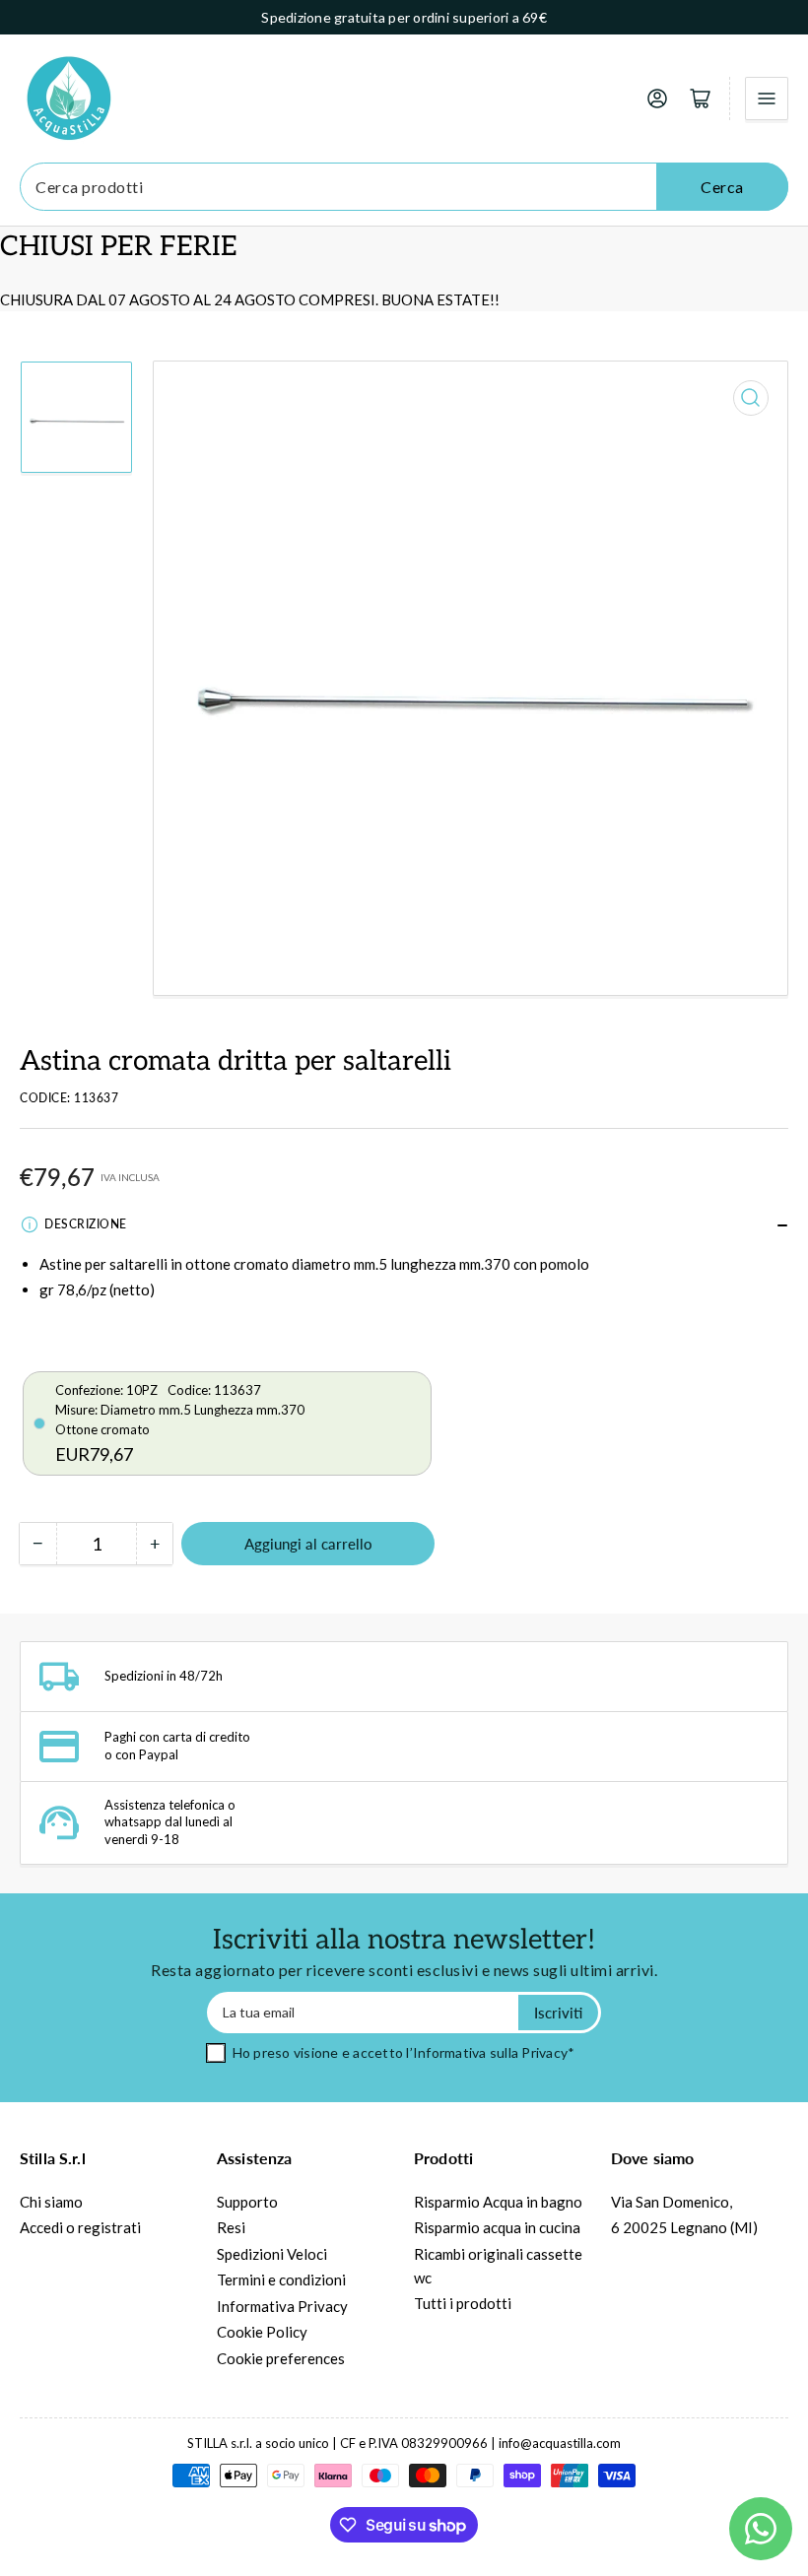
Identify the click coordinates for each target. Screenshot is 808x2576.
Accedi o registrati (80, 2227)
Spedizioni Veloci (272, 2254)
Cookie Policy (262, 2332)
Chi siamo (51, 2202)
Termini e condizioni (281, 2279)
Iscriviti (558, 2013)
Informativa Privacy (282, 2306)
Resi (231, 2227)
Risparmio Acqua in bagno (498, 2202)
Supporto (247, 2202)
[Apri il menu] (767, 99)
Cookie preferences (281, 2358)
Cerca (722, 187)
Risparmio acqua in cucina (497, 2227)
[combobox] (404, 187)
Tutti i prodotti (463, 2303)
